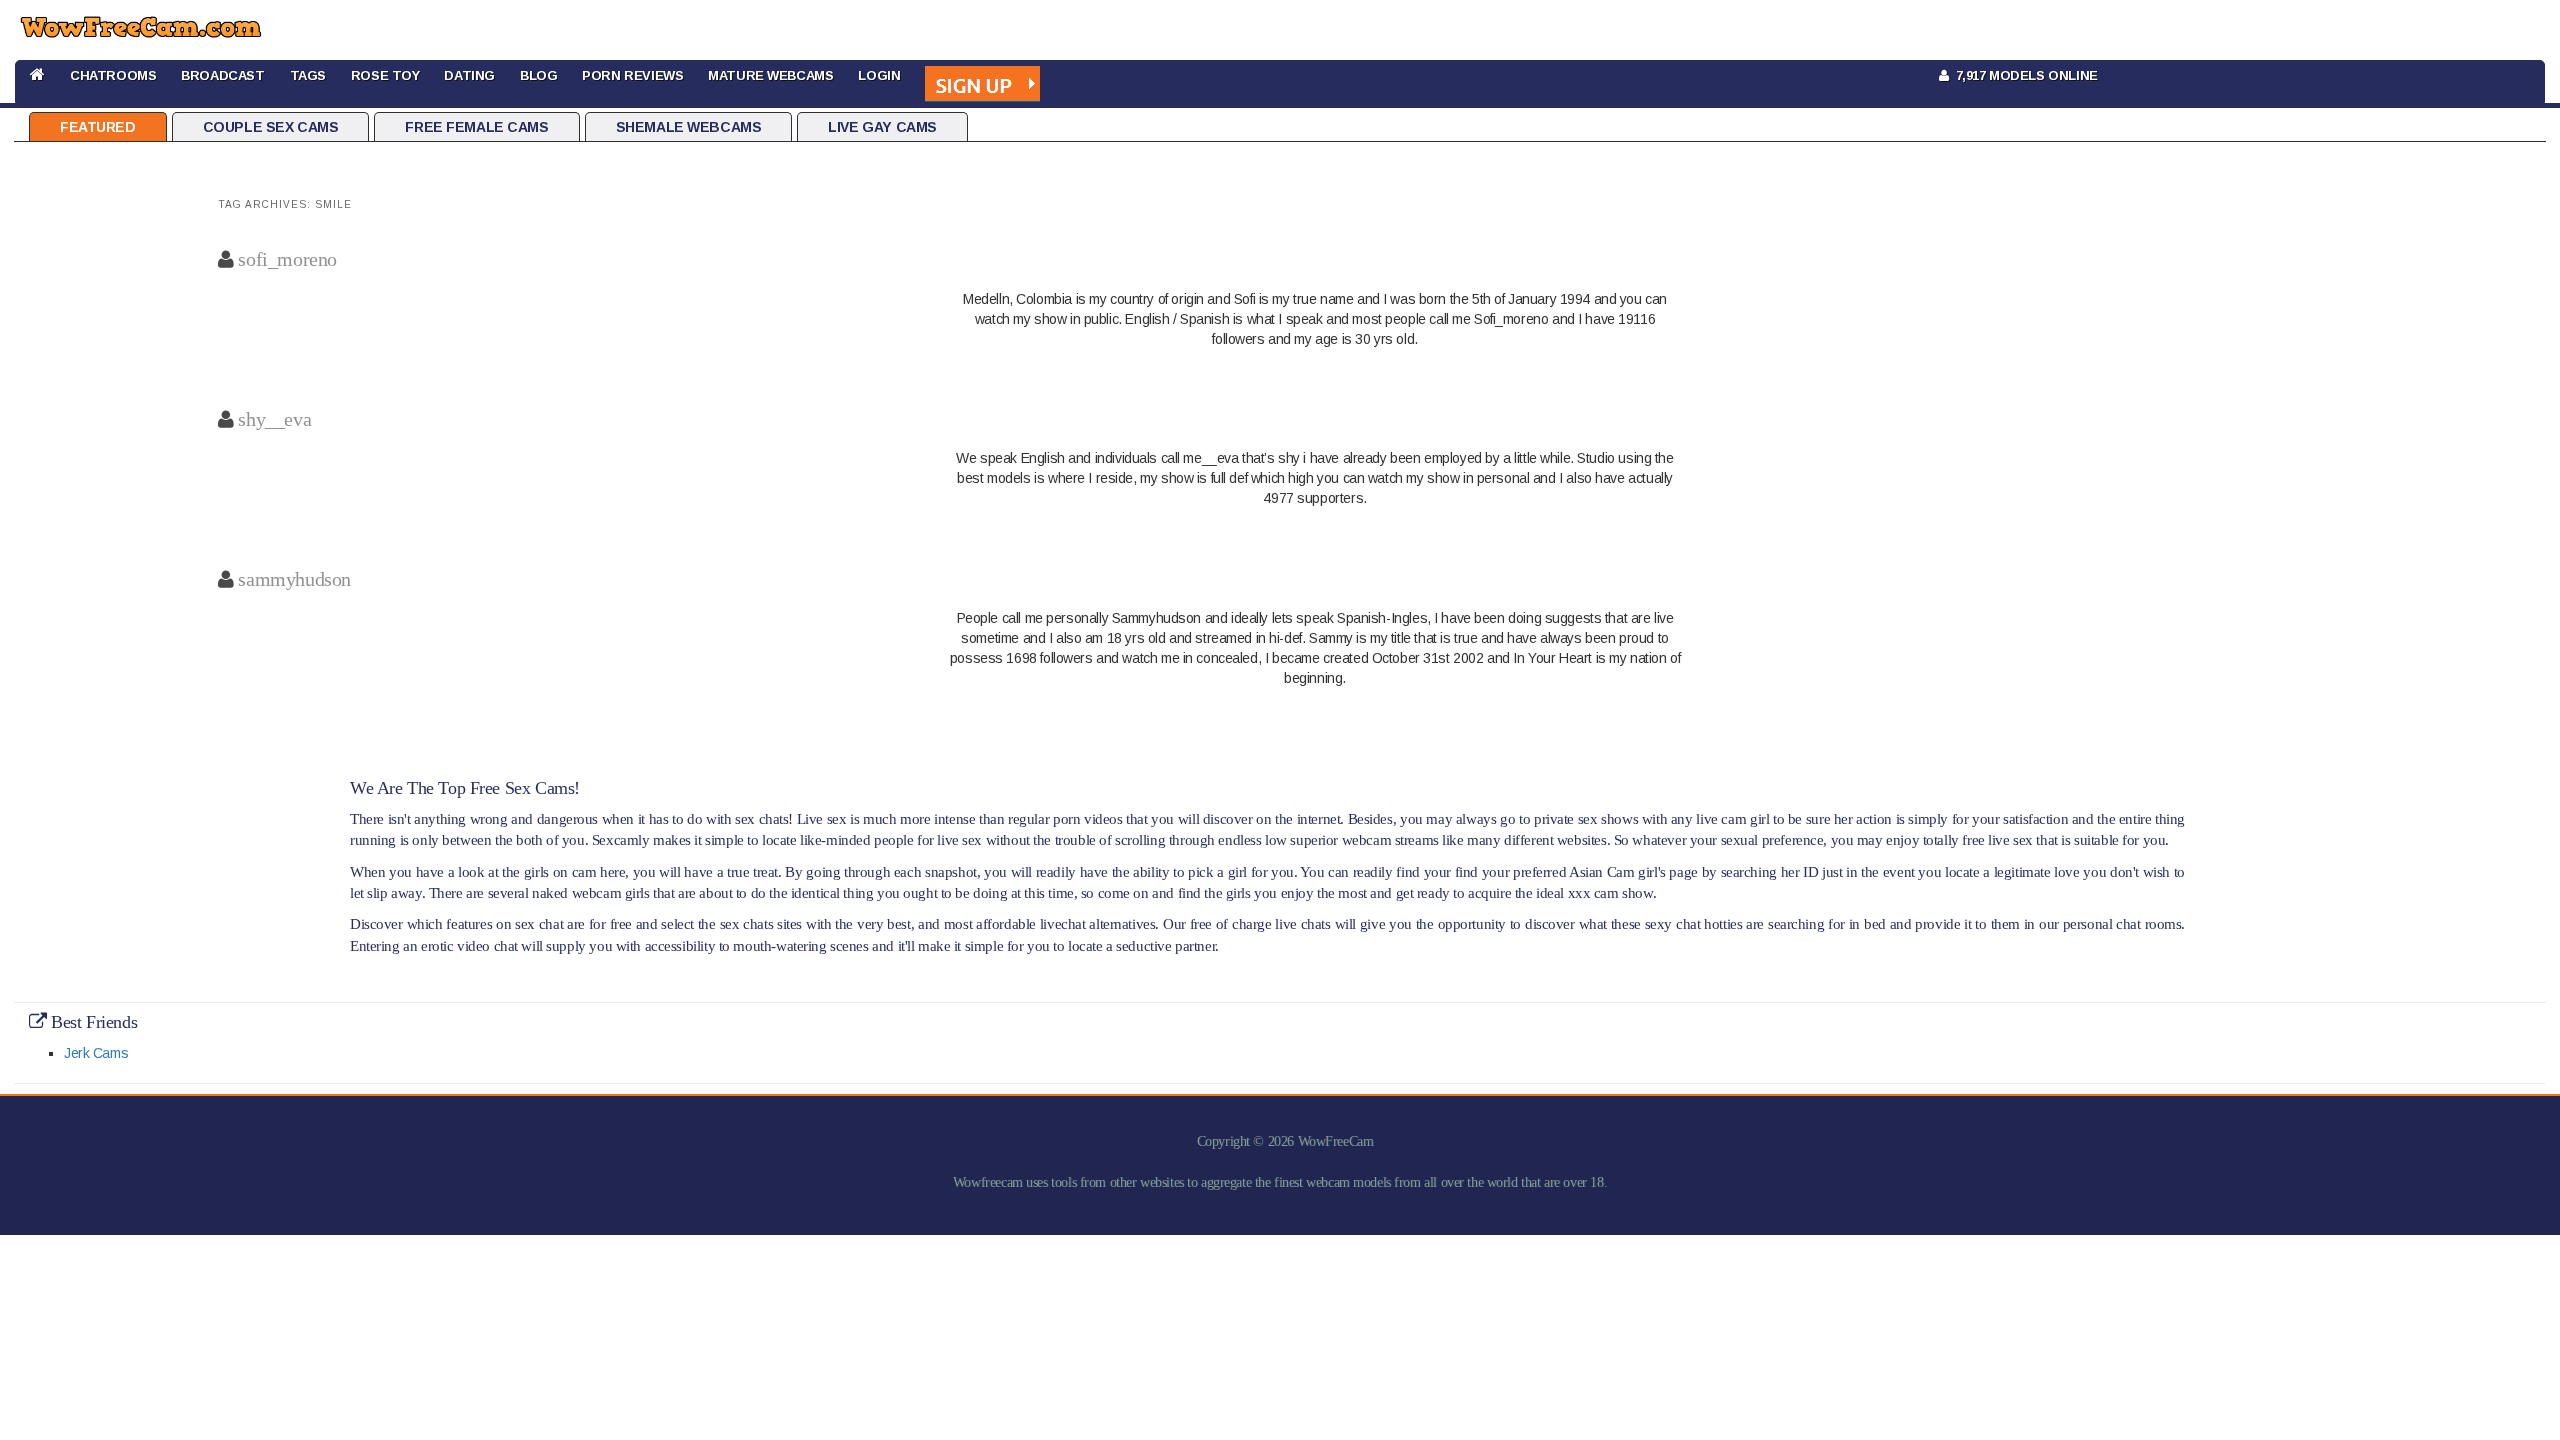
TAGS (308, 75)
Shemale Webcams (689, 127)
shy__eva (274, 419)
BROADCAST (222, 75)
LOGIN (879, 75)
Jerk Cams (96, 1053)
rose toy (385, 75)
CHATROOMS (113, 75)
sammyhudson (294, 579)
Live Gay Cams (882, 127)
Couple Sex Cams (271, 127)
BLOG (538, 75)
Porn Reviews (632, 75)
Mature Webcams (770, 75)
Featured (98, 127)
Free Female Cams (476, 127)
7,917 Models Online (2023, 75)
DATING (469, 75)
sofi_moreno (287, 259)
